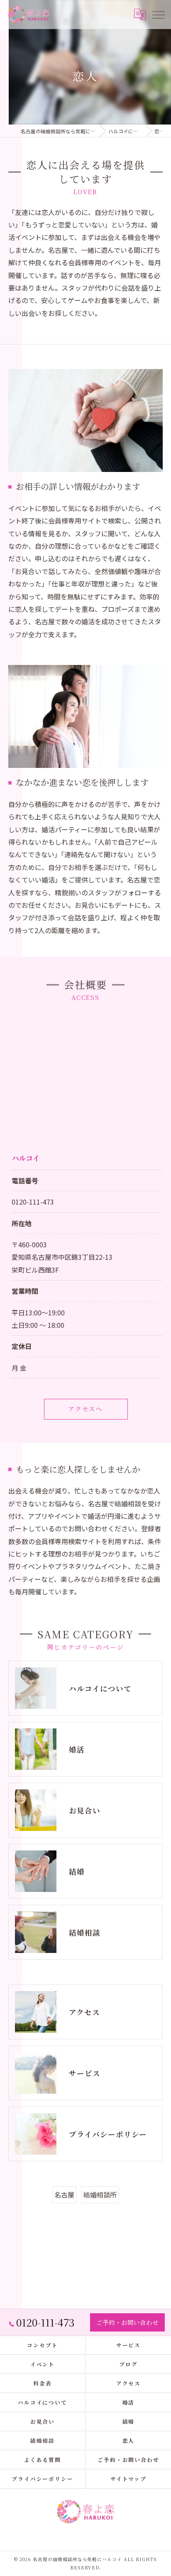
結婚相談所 (100, 2195)
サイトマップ (129, 2479)
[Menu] (158, 15)
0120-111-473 (33, 1202)
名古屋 (64, 2195)
